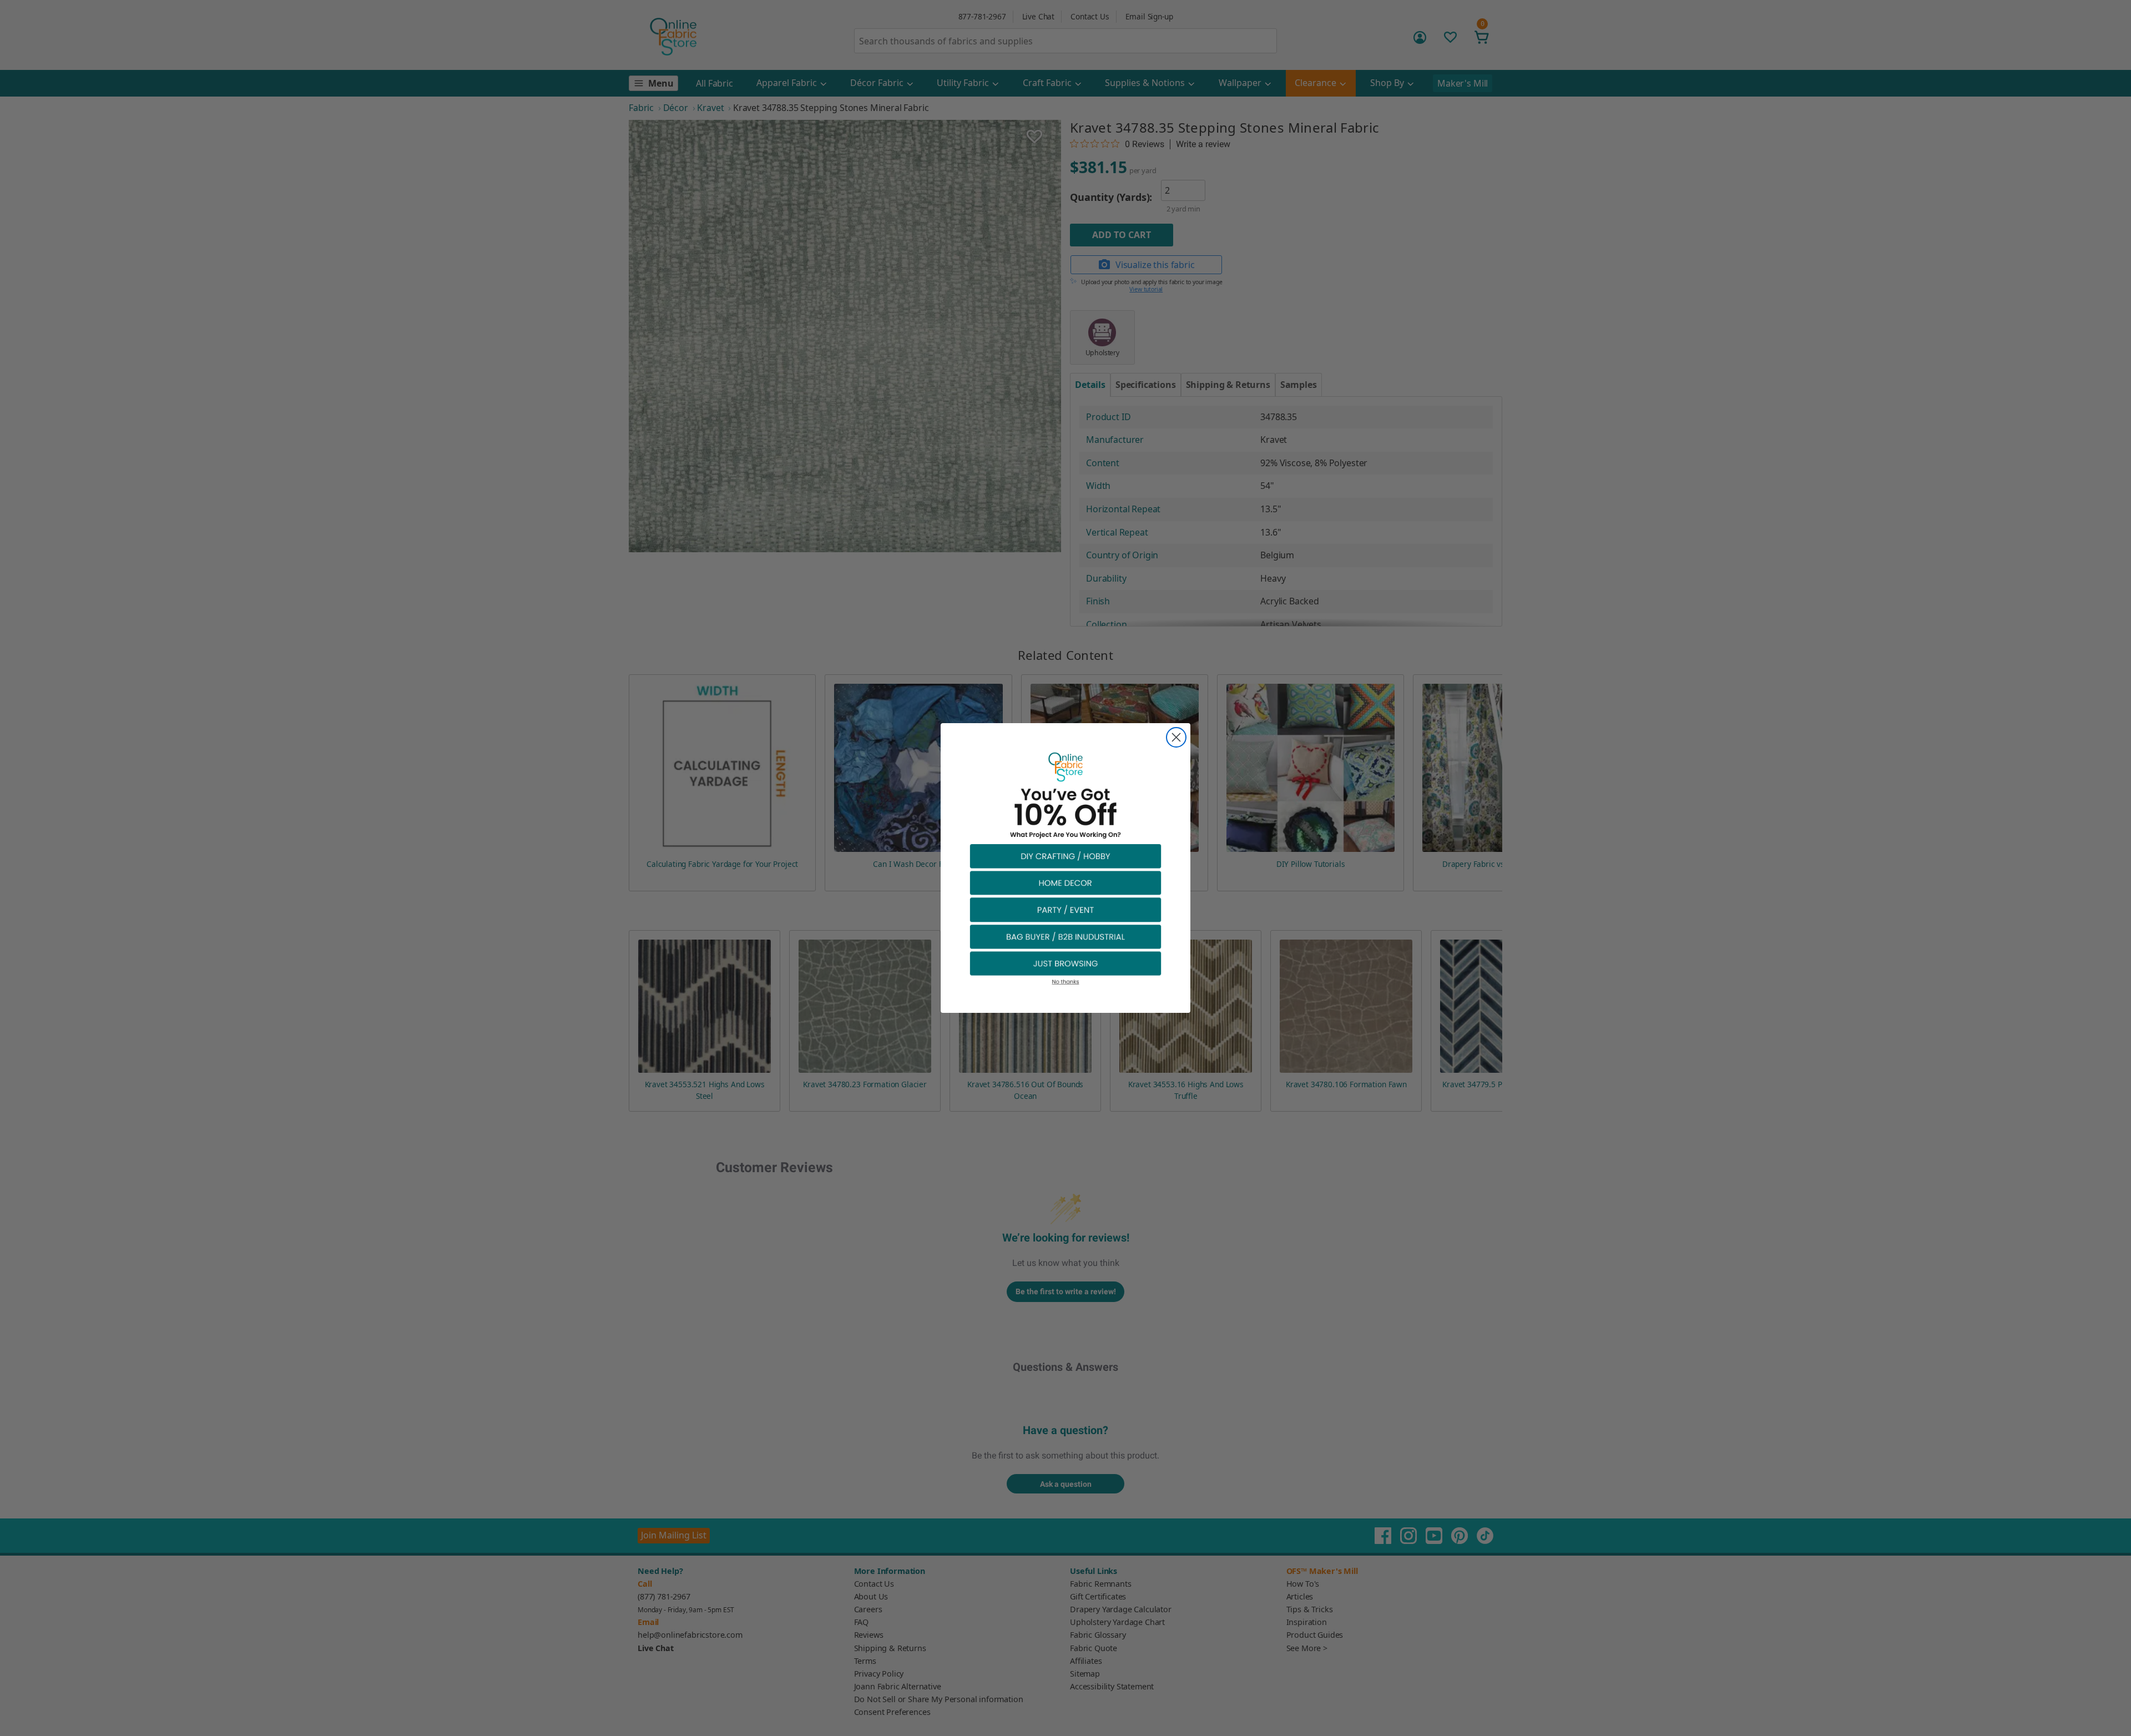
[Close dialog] (1176, 737)
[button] (1065, 856)
